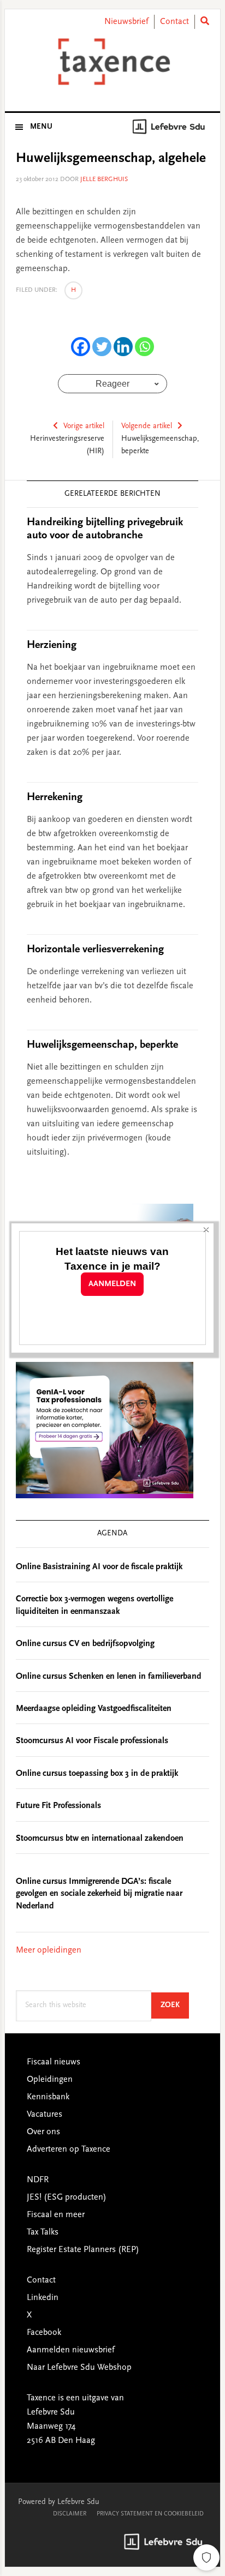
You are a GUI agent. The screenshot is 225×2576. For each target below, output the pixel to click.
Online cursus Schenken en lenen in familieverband (109, 1677)
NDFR (38, 2180)
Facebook (44, 2333)
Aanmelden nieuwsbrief (71, 2350)
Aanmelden (112, 1284)
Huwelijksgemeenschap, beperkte (102, 1045)
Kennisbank (48, 2097)
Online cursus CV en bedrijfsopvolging (85, 1644)
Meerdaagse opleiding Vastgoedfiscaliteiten (94, 1709)
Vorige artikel (84, 427)
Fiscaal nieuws (54, 2062)
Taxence (112, 62)
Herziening (52, 645)
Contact (174, 22)
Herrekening (55, 797)
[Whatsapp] (144, 347)
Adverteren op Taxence (69, 2149)
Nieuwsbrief (126, 22)
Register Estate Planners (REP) (83, 2250)
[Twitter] (102, 347)
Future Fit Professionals (58, 1806)
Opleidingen (50, 2080)
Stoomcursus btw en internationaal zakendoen (100, 1839)
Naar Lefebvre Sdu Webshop (79, 2368)
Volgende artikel (147, 427)
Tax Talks (43, 2232)
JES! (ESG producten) (67, 2197)
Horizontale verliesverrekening (95, 950)
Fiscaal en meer (56, 2215)
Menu (41, 127)
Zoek (175, 2005)
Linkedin (43, 2298)
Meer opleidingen (49, 1950)
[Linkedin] (123, 347)
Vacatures (45, 2115)
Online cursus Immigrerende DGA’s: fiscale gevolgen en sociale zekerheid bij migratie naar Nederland (99, 1894)
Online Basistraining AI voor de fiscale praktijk (99, 1567)
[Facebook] (81, 347)
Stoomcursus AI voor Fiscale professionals (92, 1741)
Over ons (43, 2132)
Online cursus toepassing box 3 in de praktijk (97, 1774)
